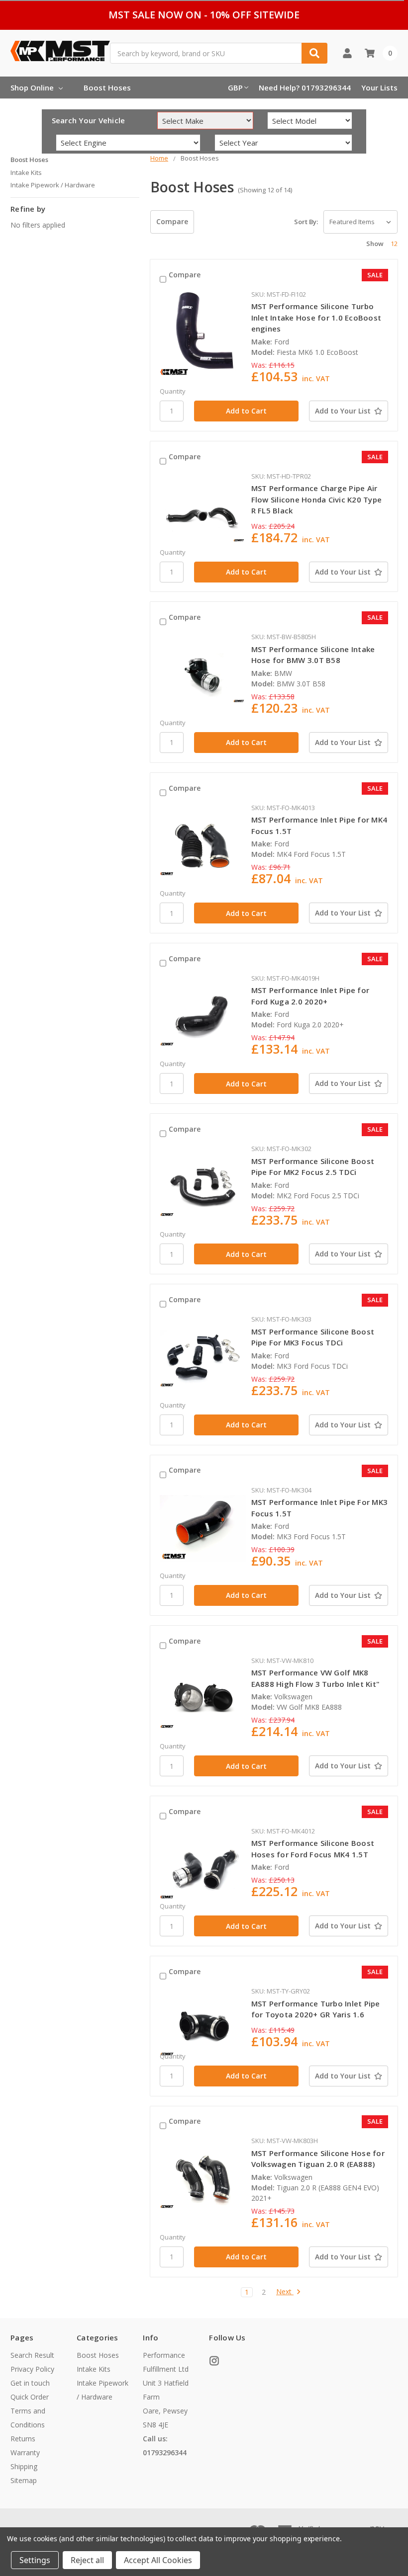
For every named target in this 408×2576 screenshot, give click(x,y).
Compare (172, 221)
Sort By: (306, 222)
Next (285, 2292)
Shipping (24, 2466)
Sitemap (24, 2480)
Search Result (32, 2355)
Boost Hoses (107, 87)
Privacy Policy (32, 2369)
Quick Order (30, 2397)
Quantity (173, 391)
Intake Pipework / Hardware (53, 185)
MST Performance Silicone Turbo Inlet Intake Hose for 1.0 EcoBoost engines (316, 317)
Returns (23, 2439)
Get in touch (30, 2383)
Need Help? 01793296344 (305, 87)
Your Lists (379, 87)
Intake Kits (26, 172)
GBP (235, 87)
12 (394, 244)
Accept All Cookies (158, 2560)
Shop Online (32, 87)
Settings (35, 2560)
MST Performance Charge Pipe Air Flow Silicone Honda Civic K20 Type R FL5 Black (317, 499)
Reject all (87, 2560)
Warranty (25, 2452)
